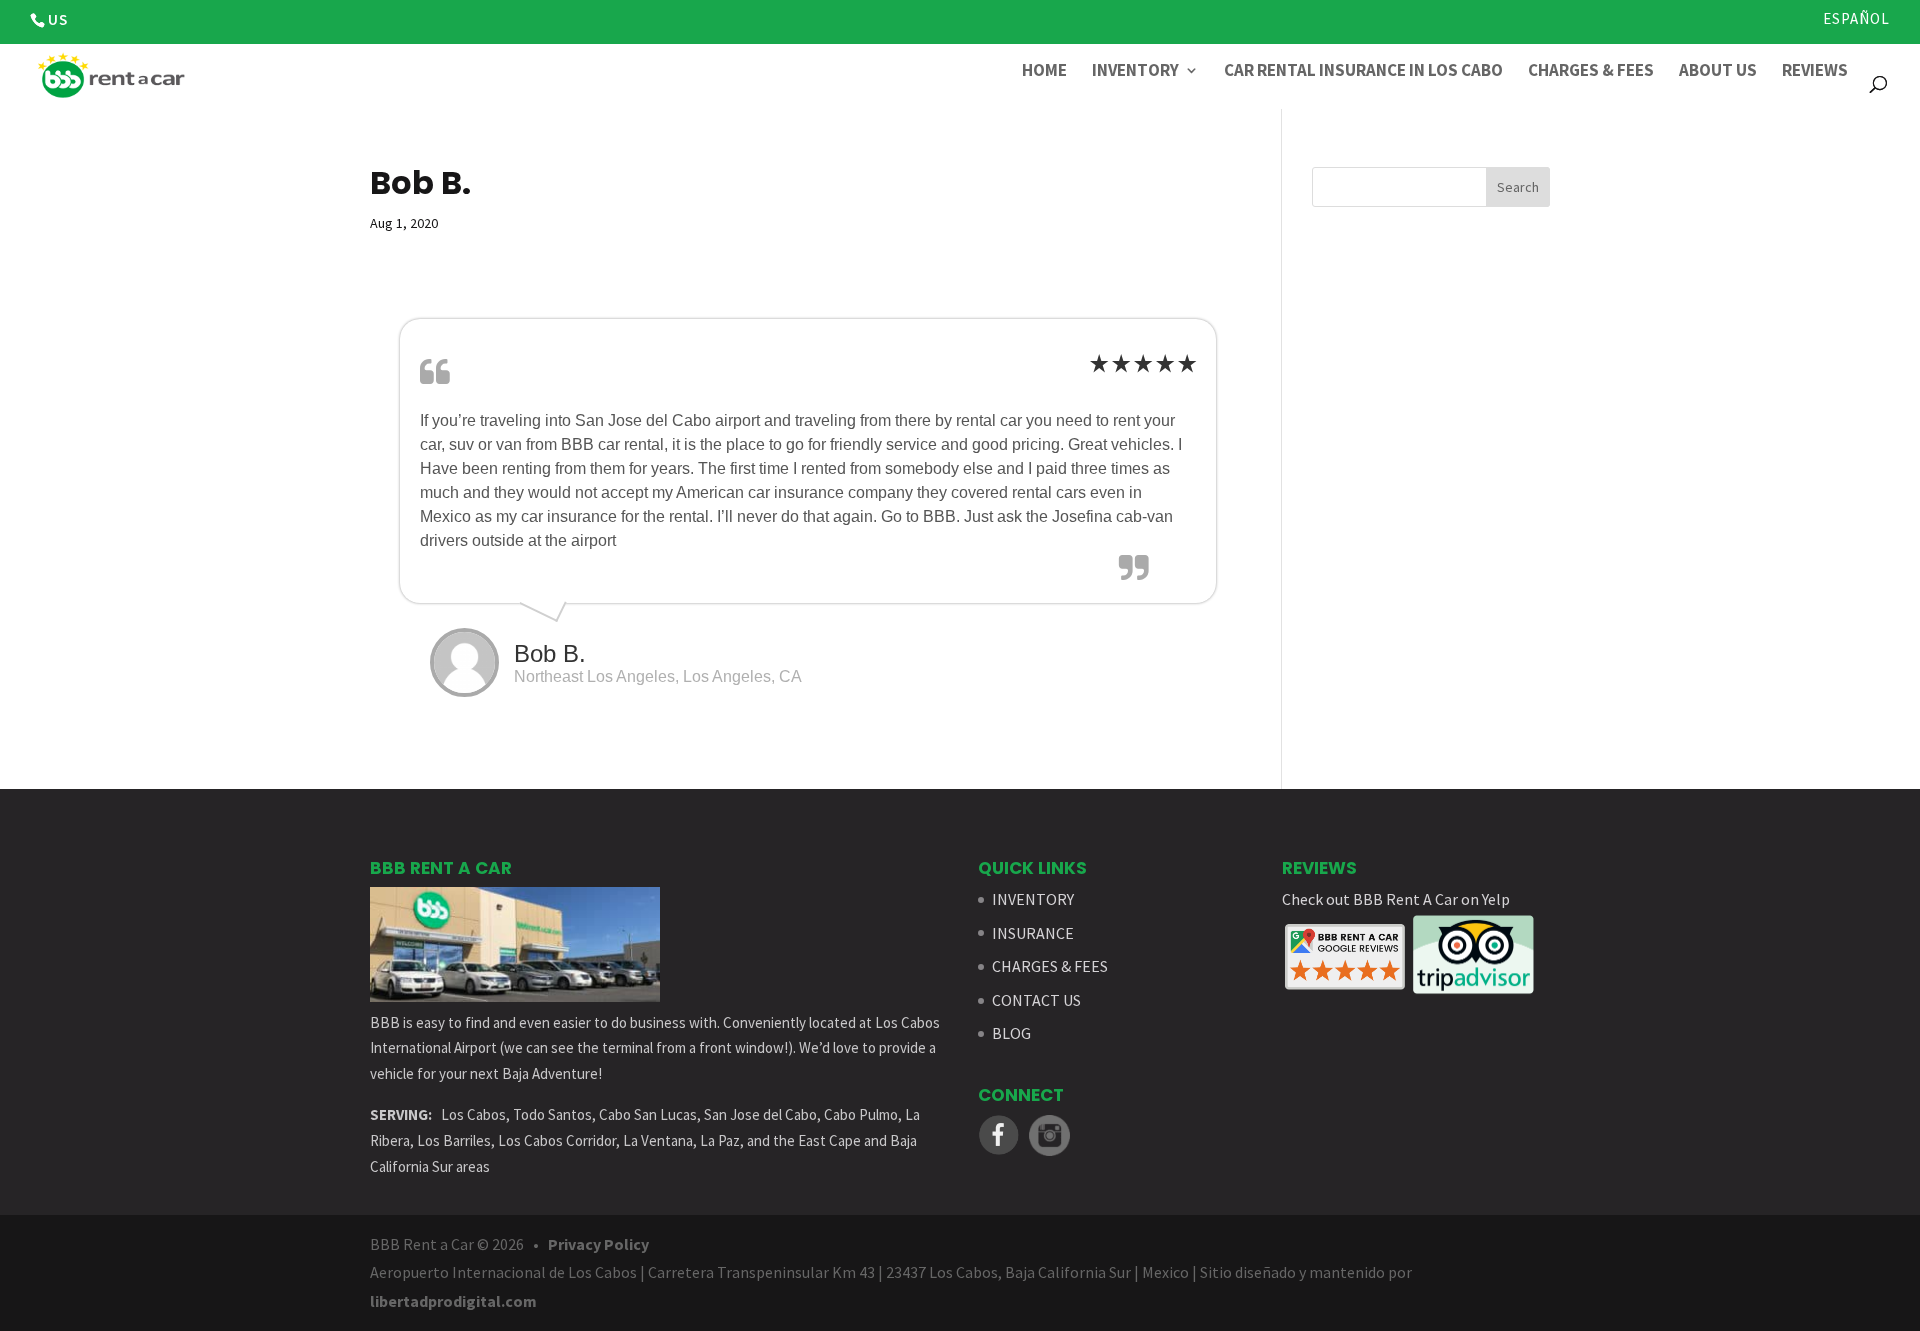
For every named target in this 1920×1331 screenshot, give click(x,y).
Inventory (1135, 72)
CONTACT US (1036, 1000)
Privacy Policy (598, 1244)
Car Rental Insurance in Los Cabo (1363, 72)
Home (1044, 72)
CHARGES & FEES (1050, 966)
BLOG (1011, 1033)
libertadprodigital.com (453, 1301)
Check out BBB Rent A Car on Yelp (1396, 899)
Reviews (1815, 72)
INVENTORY (1033, 899)
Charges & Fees (1591, 72)
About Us (1718, 72)
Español (1856, 19)
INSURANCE (1033, 933)
